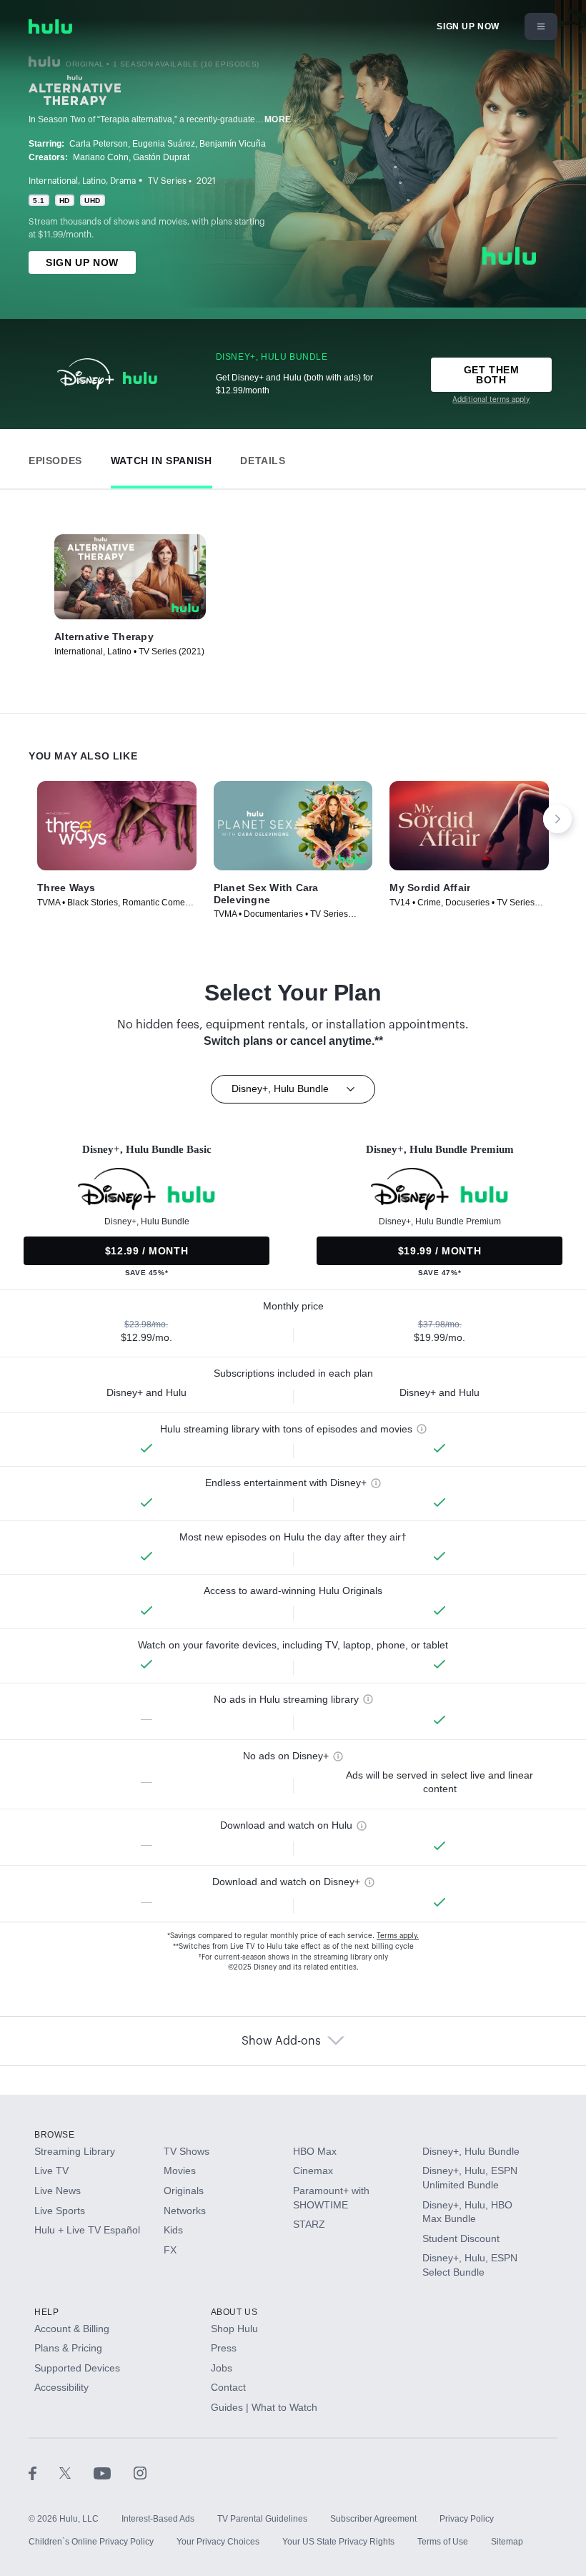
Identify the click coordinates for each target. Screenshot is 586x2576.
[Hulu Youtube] (114, 2473)
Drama (123, 181)
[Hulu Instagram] (140, 2473)
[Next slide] (557, 819)
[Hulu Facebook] (44, 2473)
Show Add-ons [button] (281, 2041)
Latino (94, 181)
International (53, 181)
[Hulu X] (76, 2473)
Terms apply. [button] (398, 1936)
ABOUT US (234, 2312)
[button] (55, 457)
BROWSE (55, 2135)
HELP (46, 2312)
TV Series (167, 181)
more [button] (278, 119)
